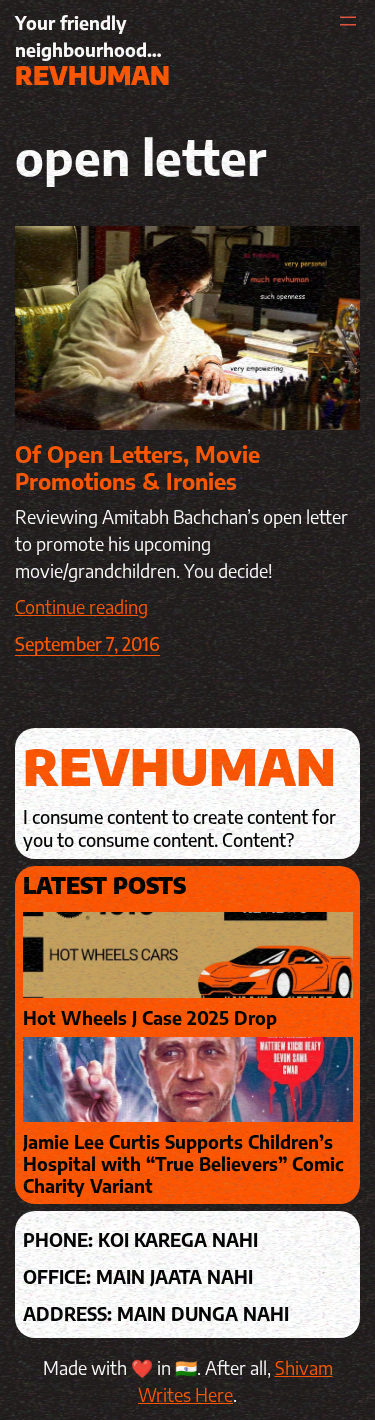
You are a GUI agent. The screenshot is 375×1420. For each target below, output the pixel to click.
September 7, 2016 (87, 643)
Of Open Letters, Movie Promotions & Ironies (137, 467)
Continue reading (81, 606)
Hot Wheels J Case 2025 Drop (150, 1018)
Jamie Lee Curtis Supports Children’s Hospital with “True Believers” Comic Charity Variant (183, 1163)
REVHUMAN (92, 75)
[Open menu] (348, 21)
